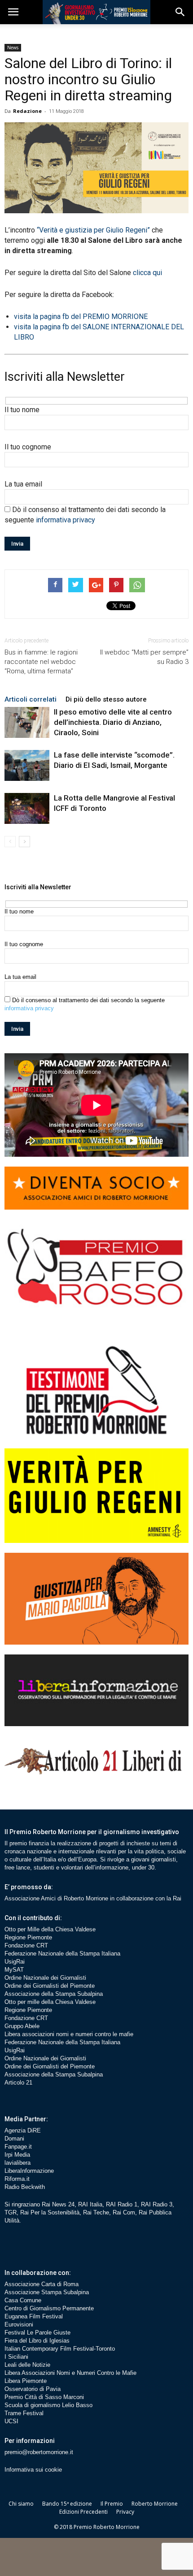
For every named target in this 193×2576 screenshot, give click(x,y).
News (13, 47)
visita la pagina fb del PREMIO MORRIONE (81, 317)
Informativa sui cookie (33, 2470)
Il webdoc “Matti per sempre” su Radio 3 (144, 657)
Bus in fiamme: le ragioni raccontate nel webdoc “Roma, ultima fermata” (41, 662)
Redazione (27, 111)
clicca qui (147, 273)
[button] (180, 12)
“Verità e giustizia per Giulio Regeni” (93, 230)
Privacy (125, 2512)
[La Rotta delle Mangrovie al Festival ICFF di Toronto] (27, 808)
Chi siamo (21, 2504)
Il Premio (112, 2504)
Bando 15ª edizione (67, 2504)
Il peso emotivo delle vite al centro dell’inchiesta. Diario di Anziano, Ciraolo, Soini (113, 722)
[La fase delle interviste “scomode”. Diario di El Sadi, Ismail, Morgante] (27, 765)
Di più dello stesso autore (106, 699)
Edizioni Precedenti (83, 2512)
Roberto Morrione (155, 2504)
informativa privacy (66, 520)
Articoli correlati (31, 699)
